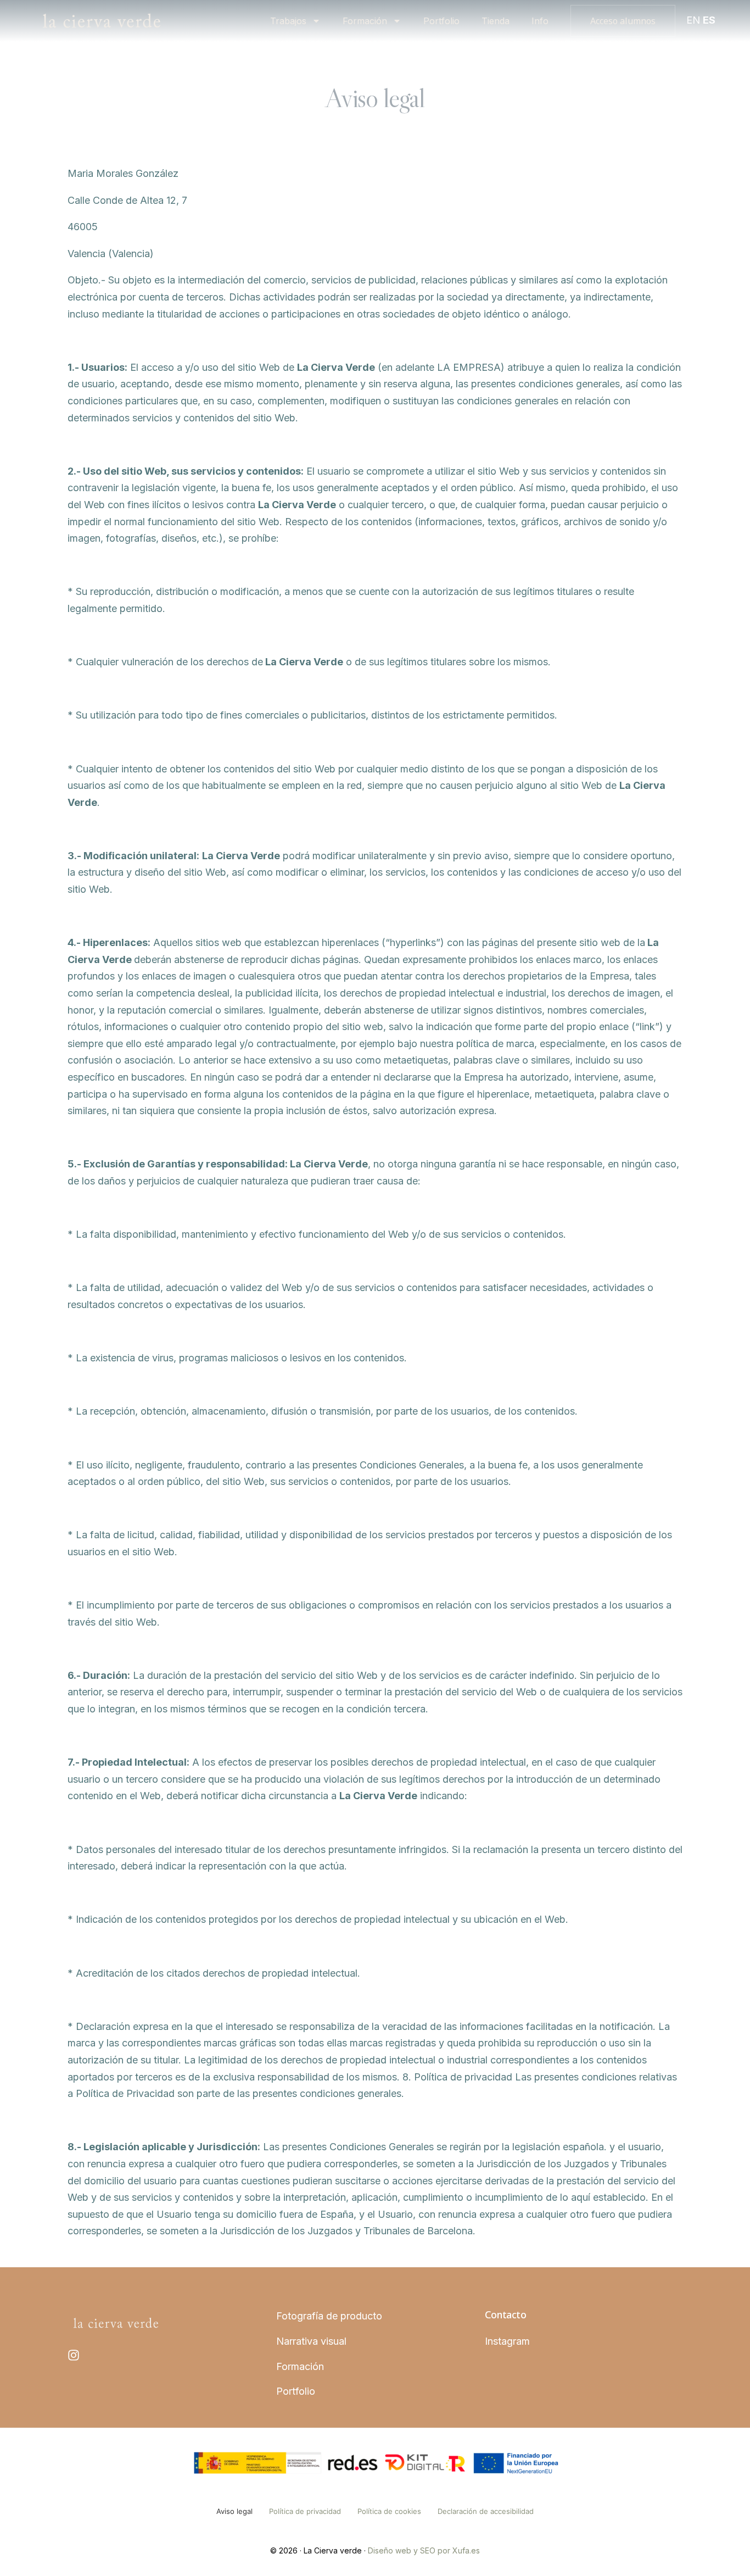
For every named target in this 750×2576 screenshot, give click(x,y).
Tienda (496, 21)
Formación (365, 21)
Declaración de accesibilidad (486, 2511)
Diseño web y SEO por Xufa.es (424, 2550)
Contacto (505, 2314)
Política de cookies (389, 2511)
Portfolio (441, 21)
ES (709, 20)
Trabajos (288, 21)
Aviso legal (234, 2511)
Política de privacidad (305, 2511)
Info (540, 21)
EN (693, 20)
